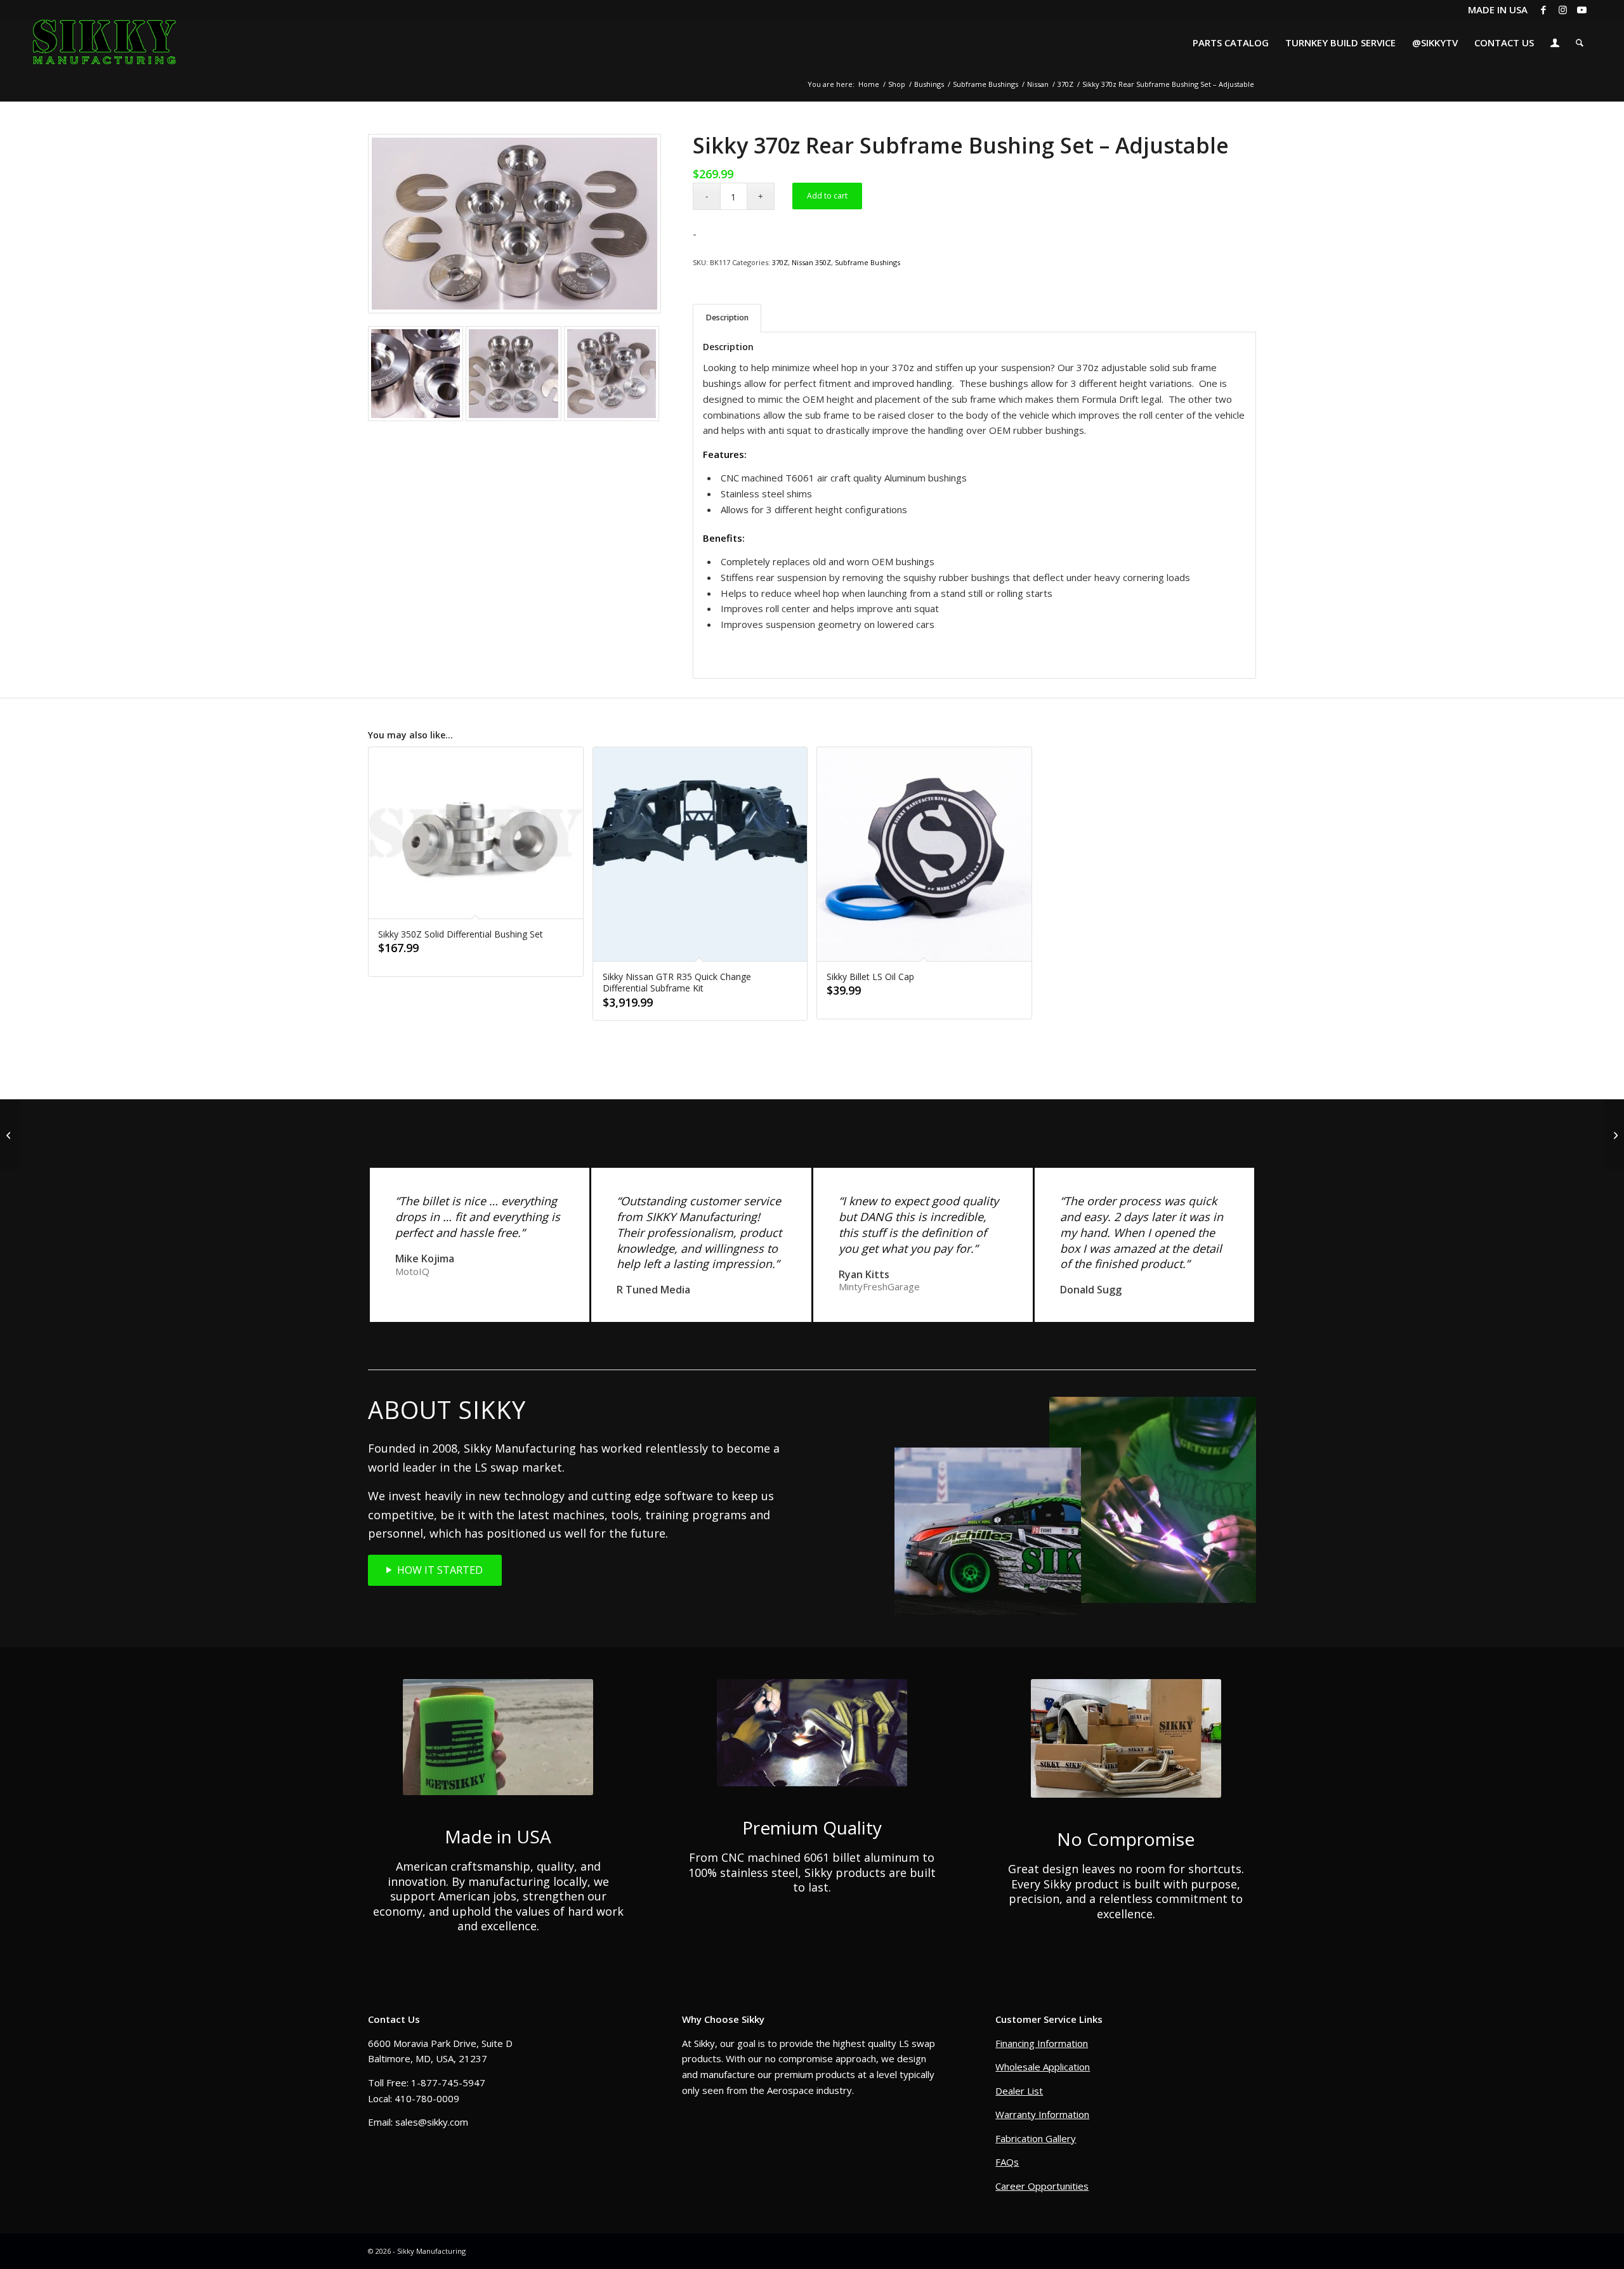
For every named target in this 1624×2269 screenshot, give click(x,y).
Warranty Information (1042, 2114)
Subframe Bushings (868, 262)
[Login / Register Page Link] (1555, 44)
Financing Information (1042, 2043)
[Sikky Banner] (10, 1135)
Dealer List (1019, 2091)
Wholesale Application (1043, 2067)
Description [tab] (727, 317)
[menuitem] (1231, 43)
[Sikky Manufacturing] (104, 43)
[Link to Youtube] (1582, 10)
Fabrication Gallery (1036, 2138)
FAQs (1007, 2162)
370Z (780, 262)
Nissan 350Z (811, 262)
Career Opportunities (1042, 2186)
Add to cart (827, 196)
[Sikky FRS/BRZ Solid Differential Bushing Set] (1614, 1135)
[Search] (1580, 43)
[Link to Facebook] (1544, 10)
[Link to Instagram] (1563, 10)
